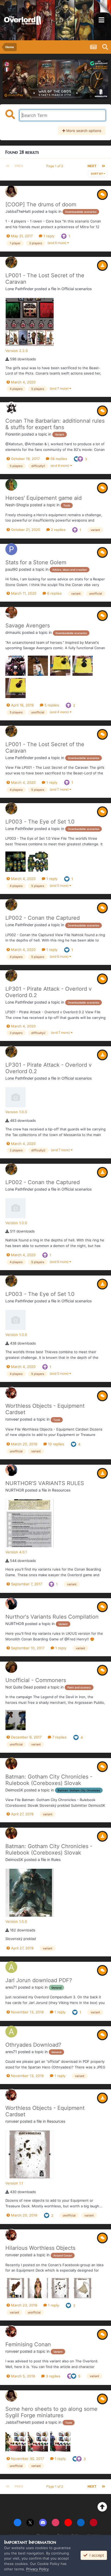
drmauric (13, 632)
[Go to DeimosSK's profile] (11, 1763)
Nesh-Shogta (17, 505)
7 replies (59, 1737)
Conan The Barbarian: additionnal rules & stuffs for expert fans (55, 424)
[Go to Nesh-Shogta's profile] (11, 485)
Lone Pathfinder (19, 289)
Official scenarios (77, 289)
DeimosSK (14, 1790)
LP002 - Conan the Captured (43, 918)
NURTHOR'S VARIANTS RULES (45, 1483)
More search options (83, 131)
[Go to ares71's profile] (11, 1967)
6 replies (54, 593)
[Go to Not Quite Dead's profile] (11, 1667)
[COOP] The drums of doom (41, 204)
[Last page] (103, 166)
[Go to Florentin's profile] (11, 408)
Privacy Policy (37, 2569)
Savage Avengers (28, 626)
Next (92, 166)
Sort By (97, 174)
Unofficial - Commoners (36, 1680)
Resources (61, 1490)
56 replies (58, 459)
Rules (56, 1860)
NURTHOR (15, 1490)
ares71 (11, 1987)
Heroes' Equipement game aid (44, 498)
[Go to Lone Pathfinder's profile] (11, 262)
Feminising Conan (28, 2344)
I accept (96, 2555)
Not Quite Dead (19, 1687)
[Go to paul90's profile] (11, 549)
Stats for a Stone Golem (36, 562)
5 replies (51, 705)
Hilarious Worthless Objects (40, 2248)
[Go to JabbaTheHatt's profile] (11, 191)
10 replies (55, 1444)
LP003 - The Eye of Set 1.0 (40, 822)
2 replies (58, 530)
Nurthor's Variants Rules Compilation (52, 1617)
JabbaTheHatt (18, 211)
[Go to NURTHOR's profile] (11, 1470)
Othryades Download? (33, 2045)
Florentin (13, 434)
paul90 (12, 569)
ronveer (12, 1419)
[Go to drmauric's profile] (11, 612)
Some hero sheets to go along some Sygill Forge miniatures (51, 2412)
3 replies (53, 2376)
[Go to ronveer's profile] (11, 1393)
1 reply (48, 236)
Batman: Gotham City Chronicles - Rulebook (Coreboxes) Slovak (49, 1780)
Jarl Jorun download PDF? (39, 1980)
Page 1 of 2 (55, 166)
